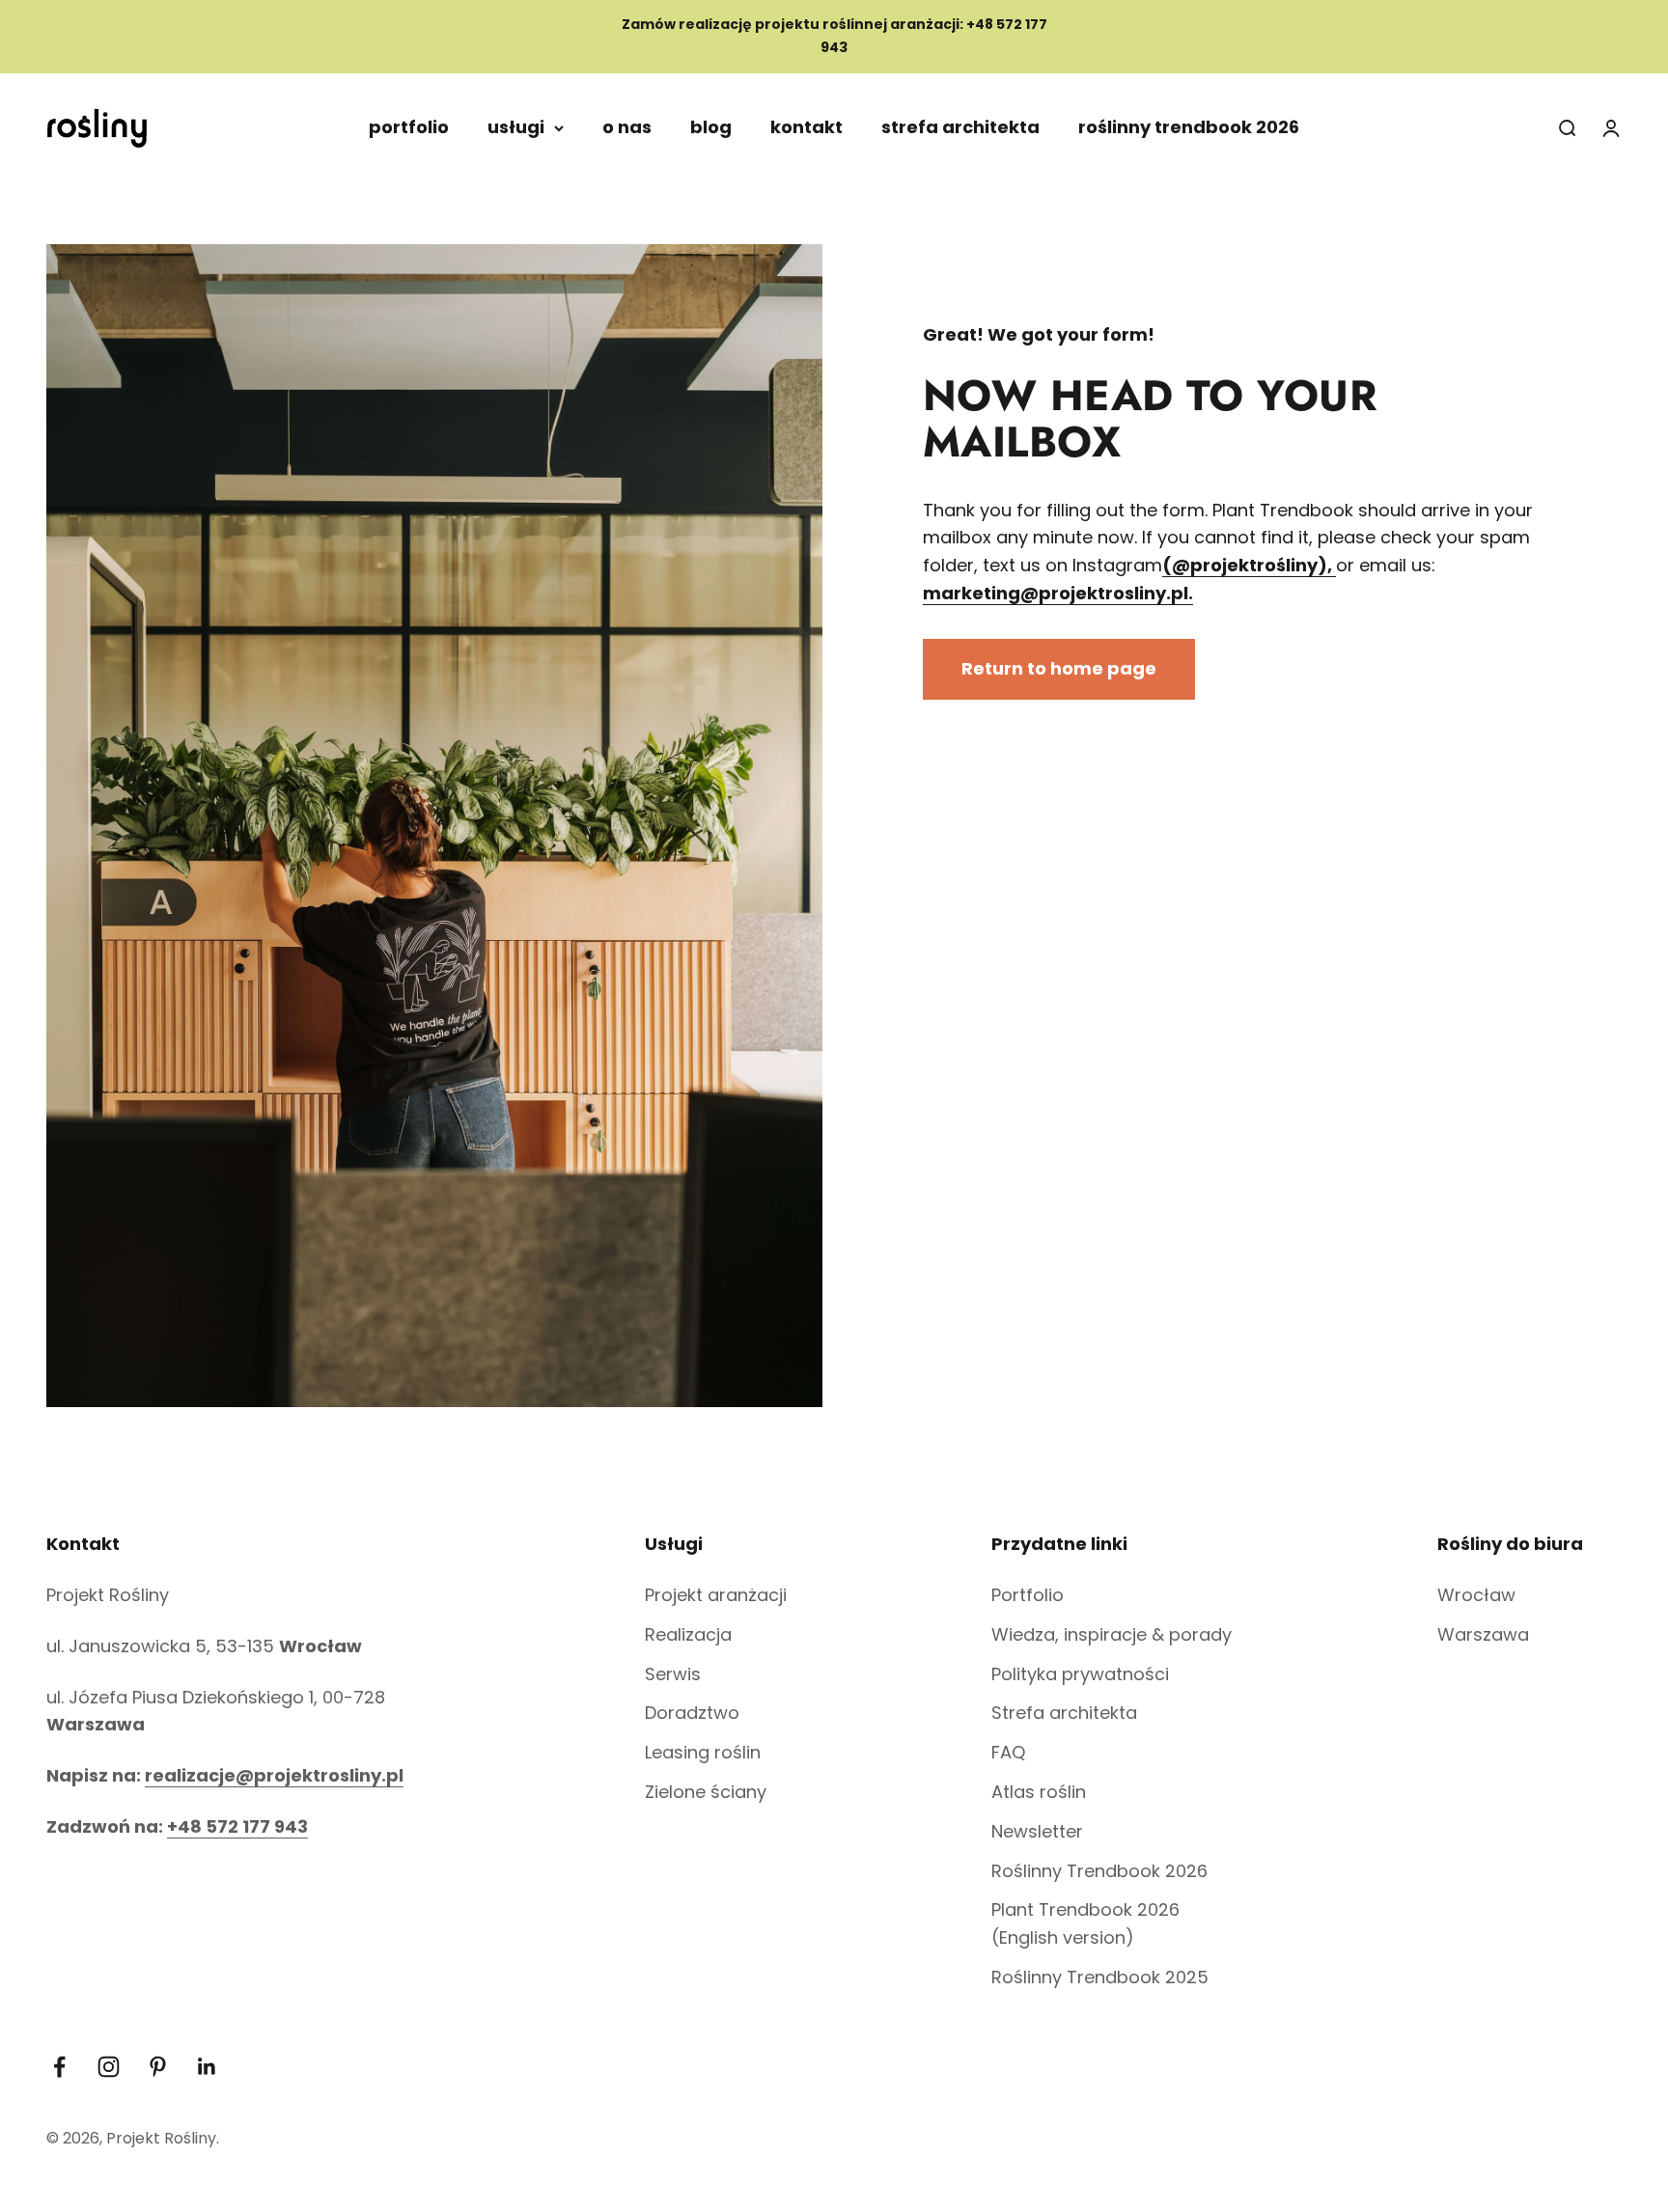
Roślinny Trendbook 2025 (1100, 1977)
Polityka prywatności (1080, 1674)
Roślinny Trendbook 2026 (1099, 1871)
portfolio (409, 127)
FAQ (1008, 1752)
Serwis (673, 1674)
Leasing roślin (703, 1752)
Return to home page (1059, 668)
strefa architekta (960, 127)
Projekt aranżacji (716, 1595)
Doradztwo (692, 1713)
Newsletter (1037, 1831)
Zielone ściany (706, 1792)
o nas (627, 127)
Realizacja (688, 1634)
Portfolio (1028, 1595)
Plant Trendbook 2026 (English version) (1085, 1923)
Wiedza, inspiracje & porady (1112, 1634)
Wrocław (1476, 1595)
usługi (516, 127)
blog (711, 127)
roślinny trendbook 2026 (1189, 127)
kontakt (806, 127)
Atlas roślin (1039, 1792)
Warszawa (1483, 1634)
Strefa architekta (1064, 1713)
